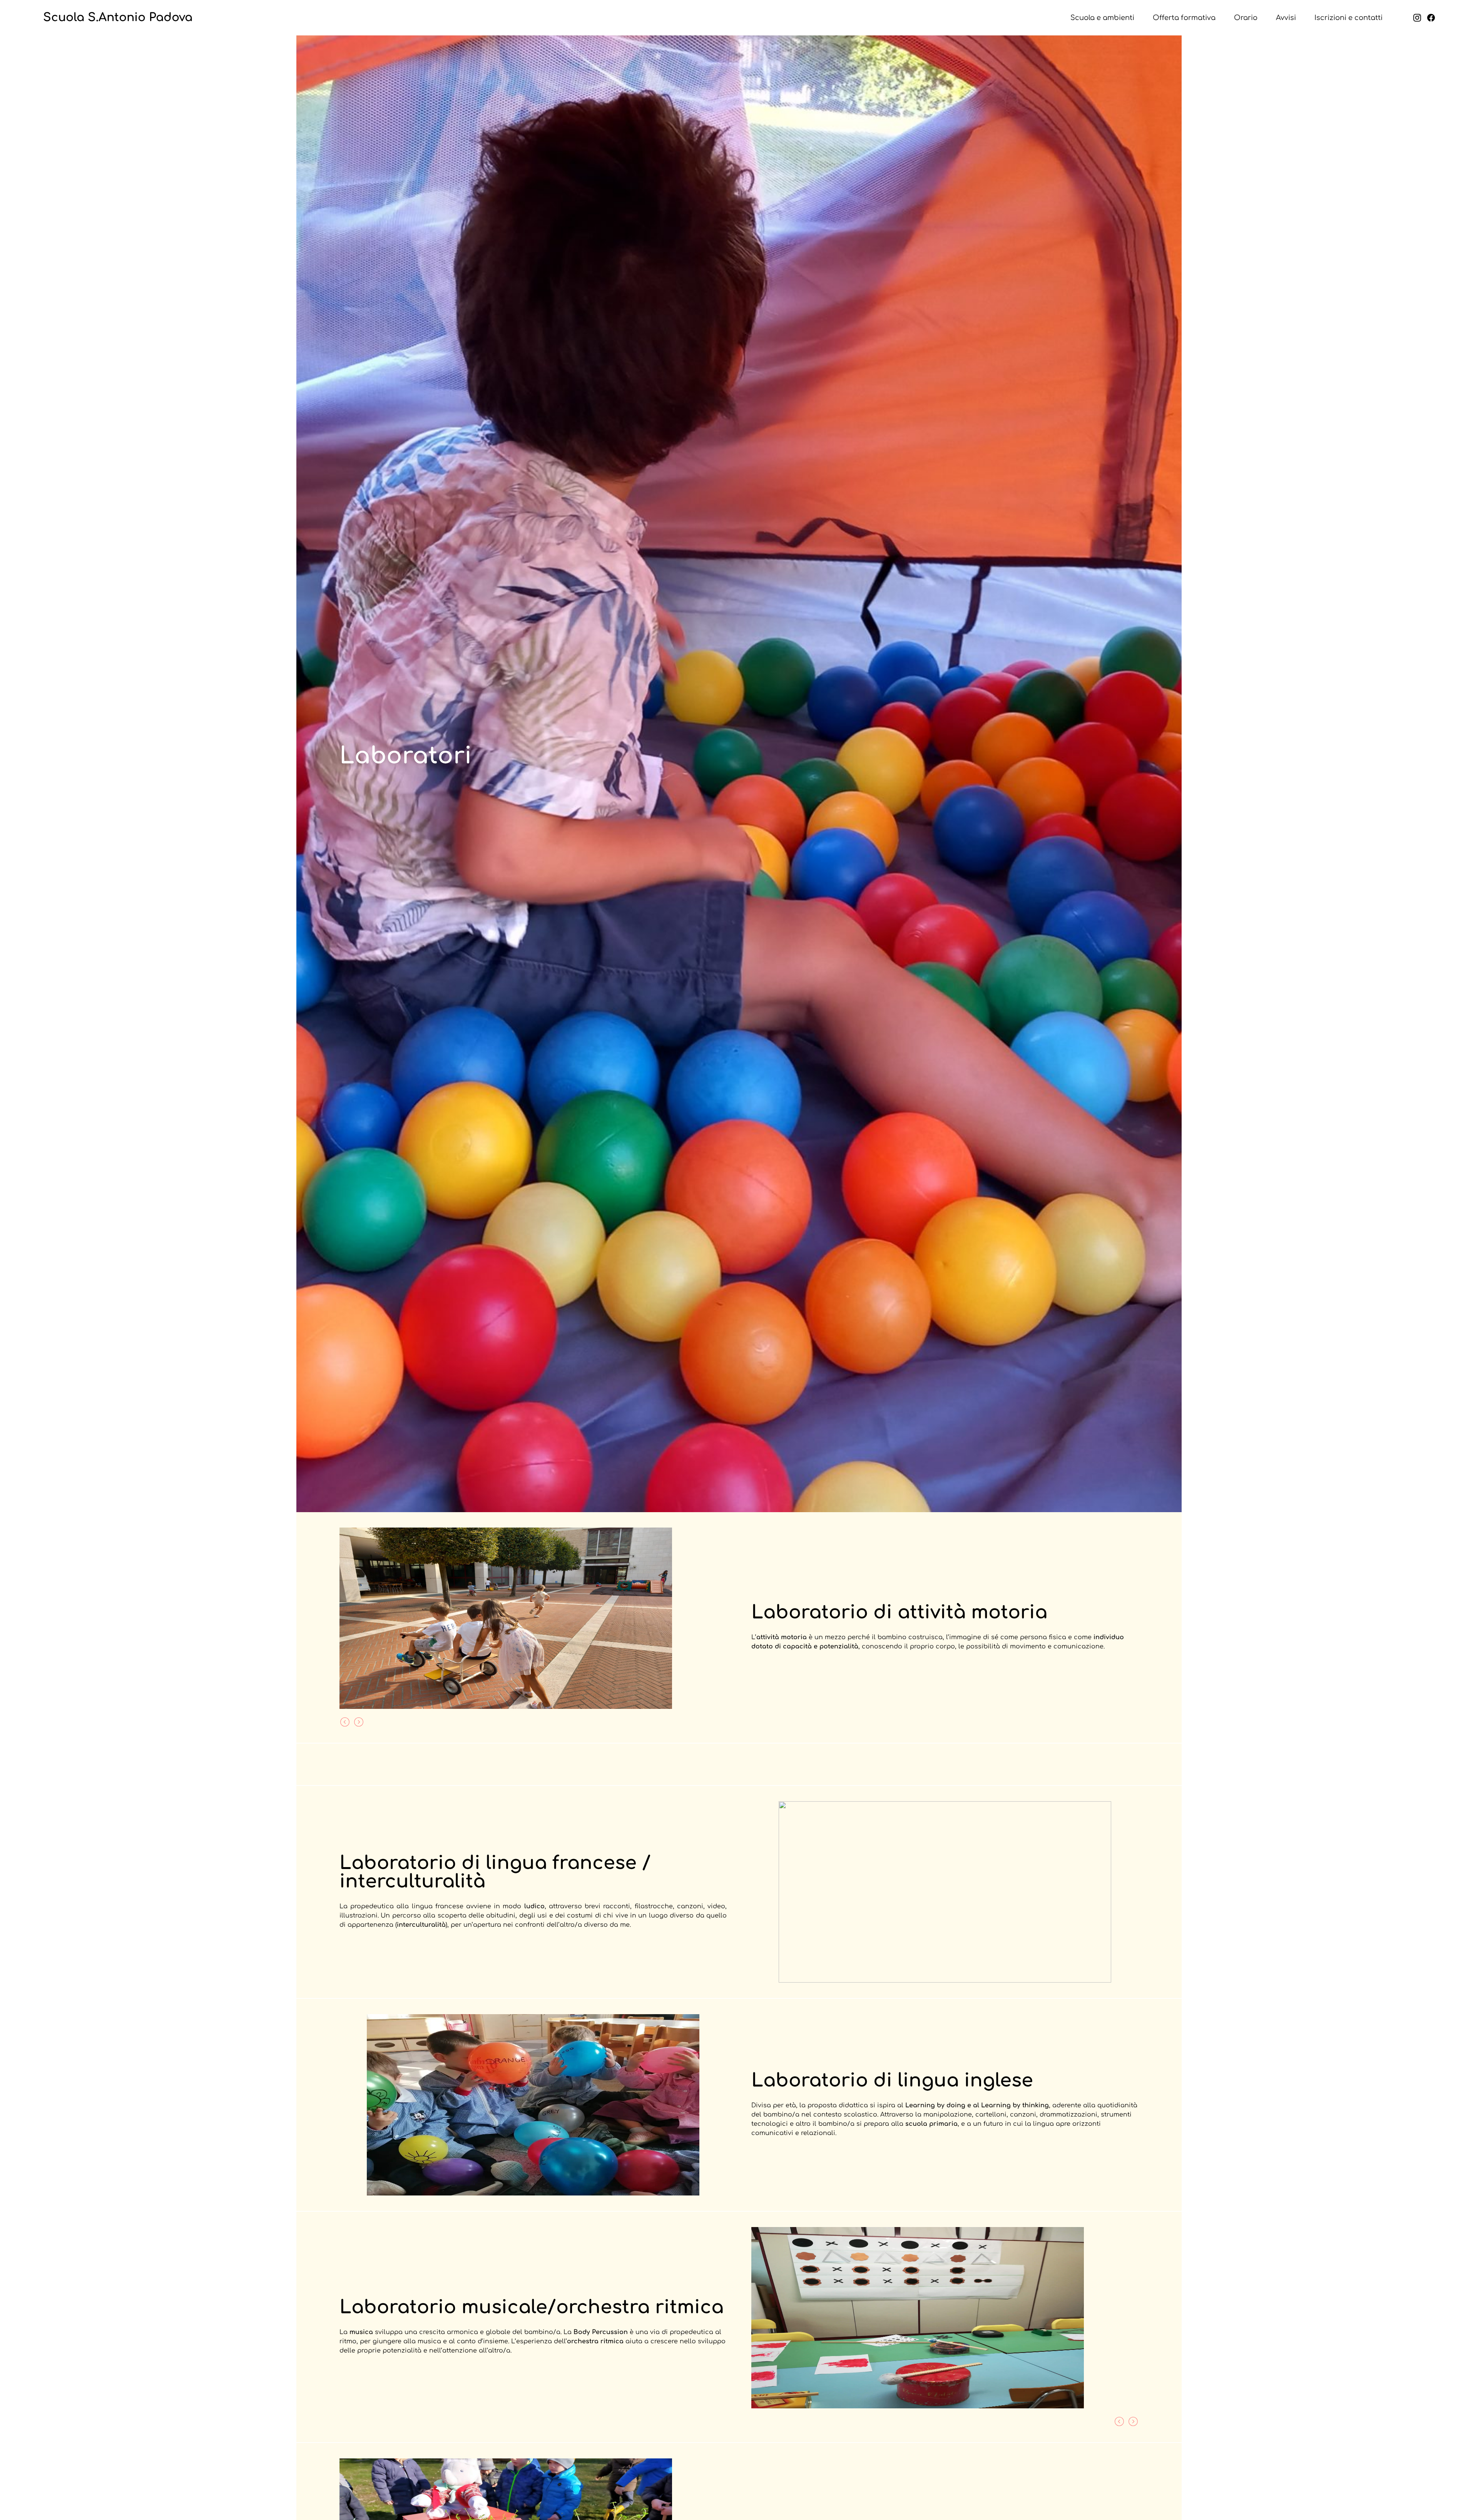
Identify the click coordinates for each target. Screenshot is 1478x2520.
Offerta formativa (1184, 18)
